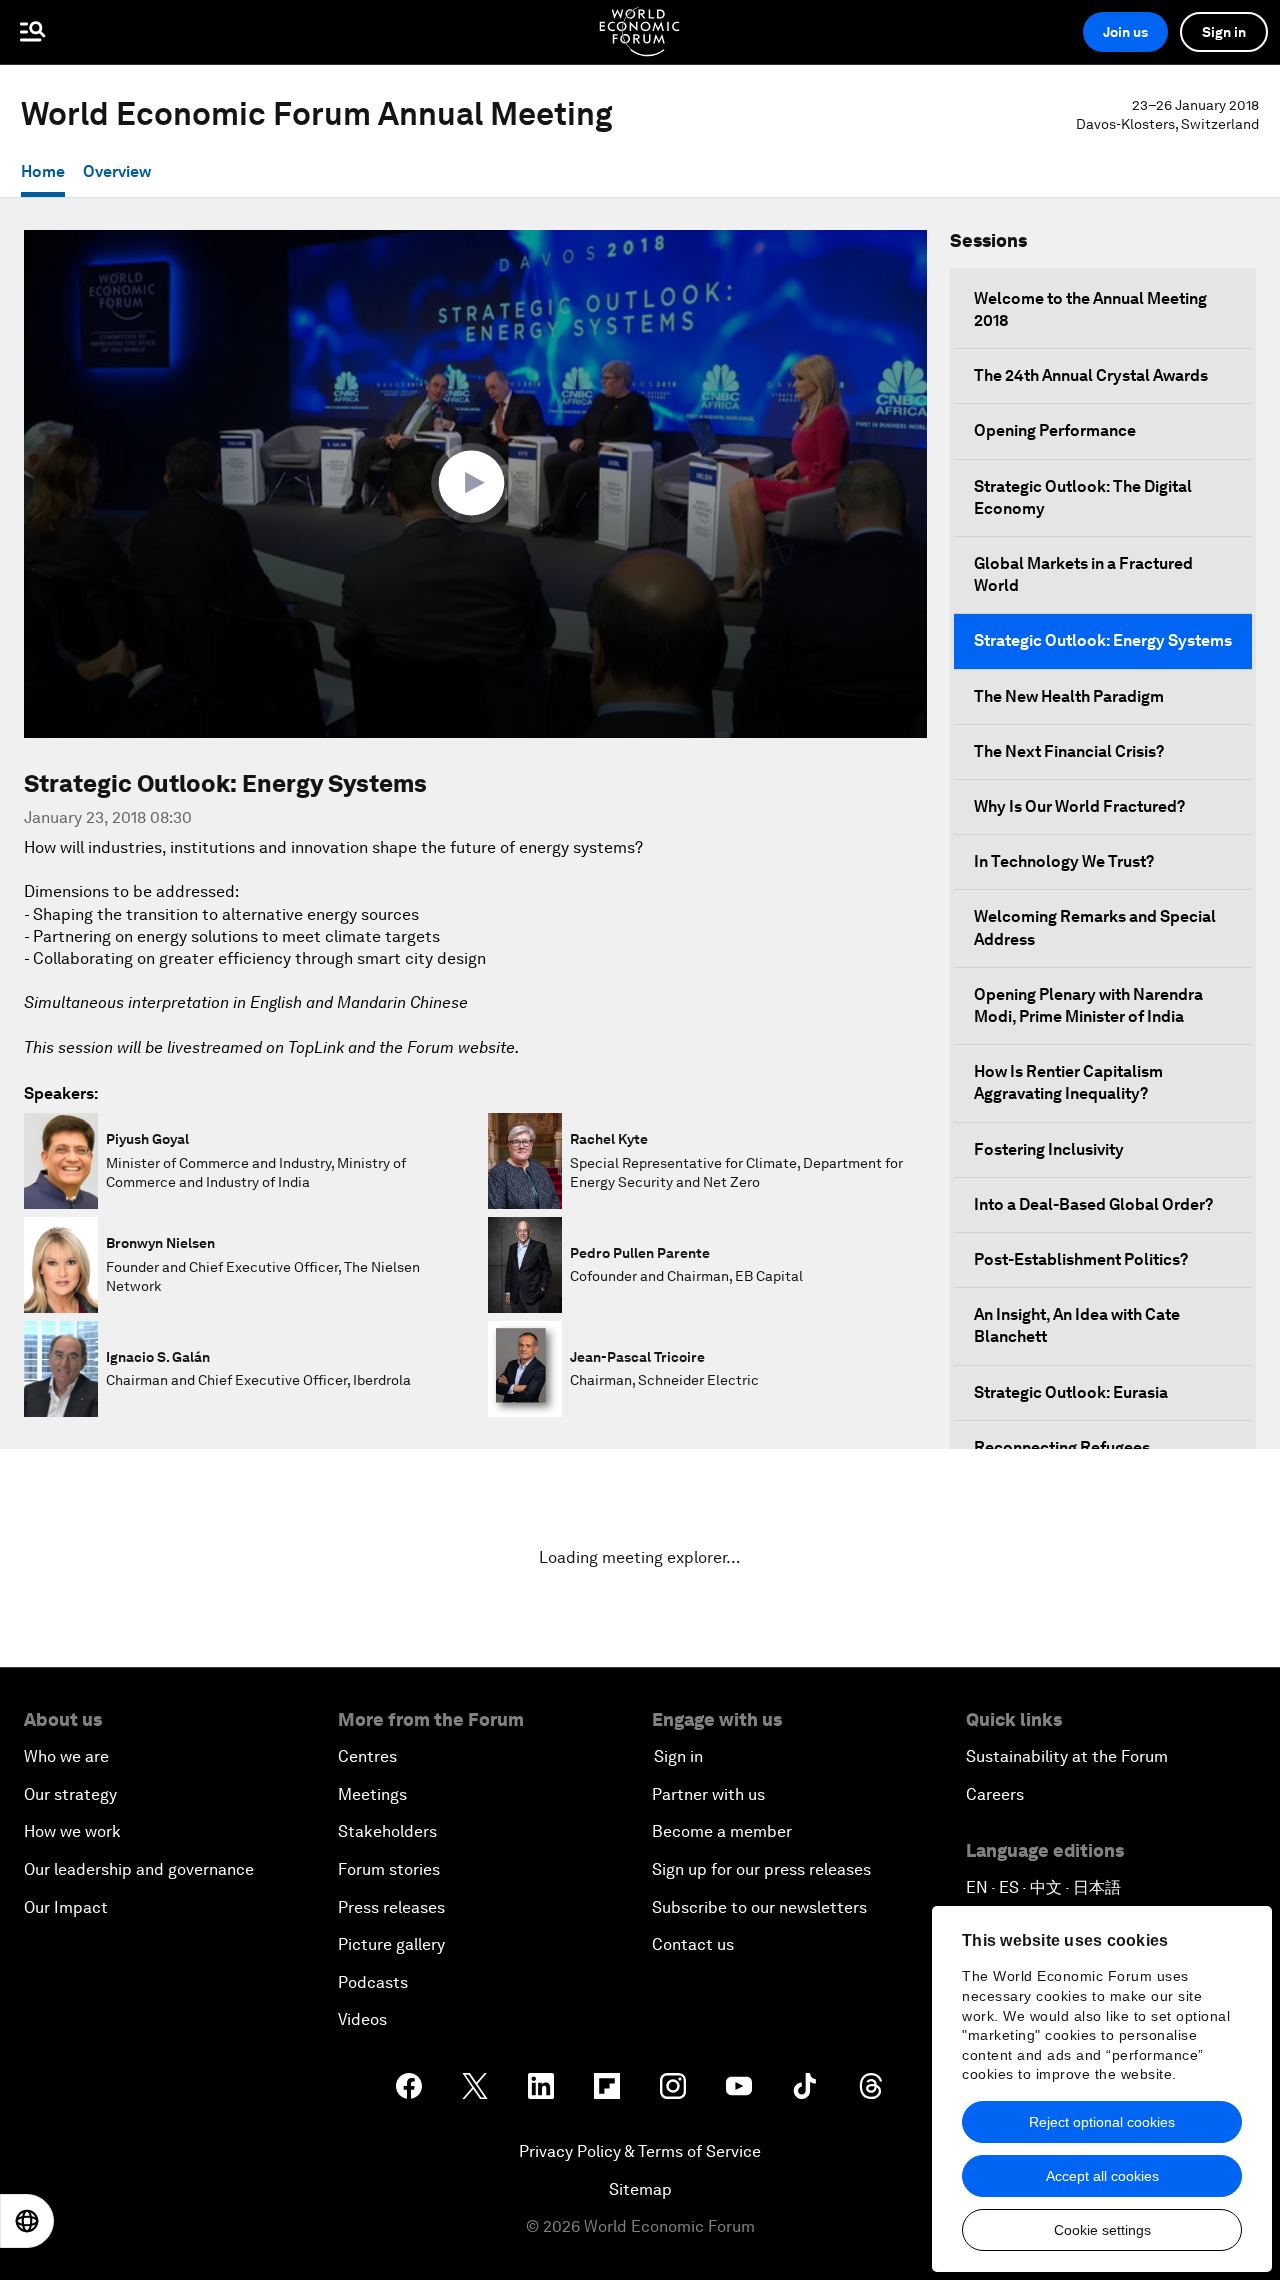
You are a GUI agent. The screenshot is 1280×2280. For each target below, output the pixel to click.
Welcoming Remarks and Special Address (1095, 927)
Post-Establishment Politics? (1081, 1259)
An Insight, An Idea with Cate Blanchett (1077, 1325)
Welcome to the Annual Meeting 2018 (1090, 309)
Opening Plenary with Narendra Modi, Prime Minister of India (1088, 1005)
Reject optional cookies (1102, 2122)
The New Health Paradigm (1069, 696)
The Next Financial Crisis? (1069, 751)
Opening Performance (1055, 430)
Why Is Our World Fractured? (1079, 806)
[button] (476, 483)
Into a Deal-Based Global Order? (1093, 1204)
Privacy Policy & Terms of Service (640, 2151)
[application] (475, 484)
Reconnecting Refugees (1062, 1447)
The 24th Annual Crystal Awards (1091, 375)
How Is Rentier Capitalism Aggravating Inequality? (1068, 1082)
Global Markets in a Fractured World (1083, 574)
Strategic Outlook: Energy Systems (1103, 640)
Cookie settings (1102, 2230)
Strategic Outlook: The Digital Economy (1083, 497)
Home (43, 171)
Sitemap (640, 2189)
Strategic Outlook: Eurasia (1071, 1392)
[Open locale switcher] (27, 2221)
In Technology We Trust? (1064, 861)
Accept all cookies (1102, 2176)
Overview (117, 171)
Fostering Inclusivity (1049, 1149)
